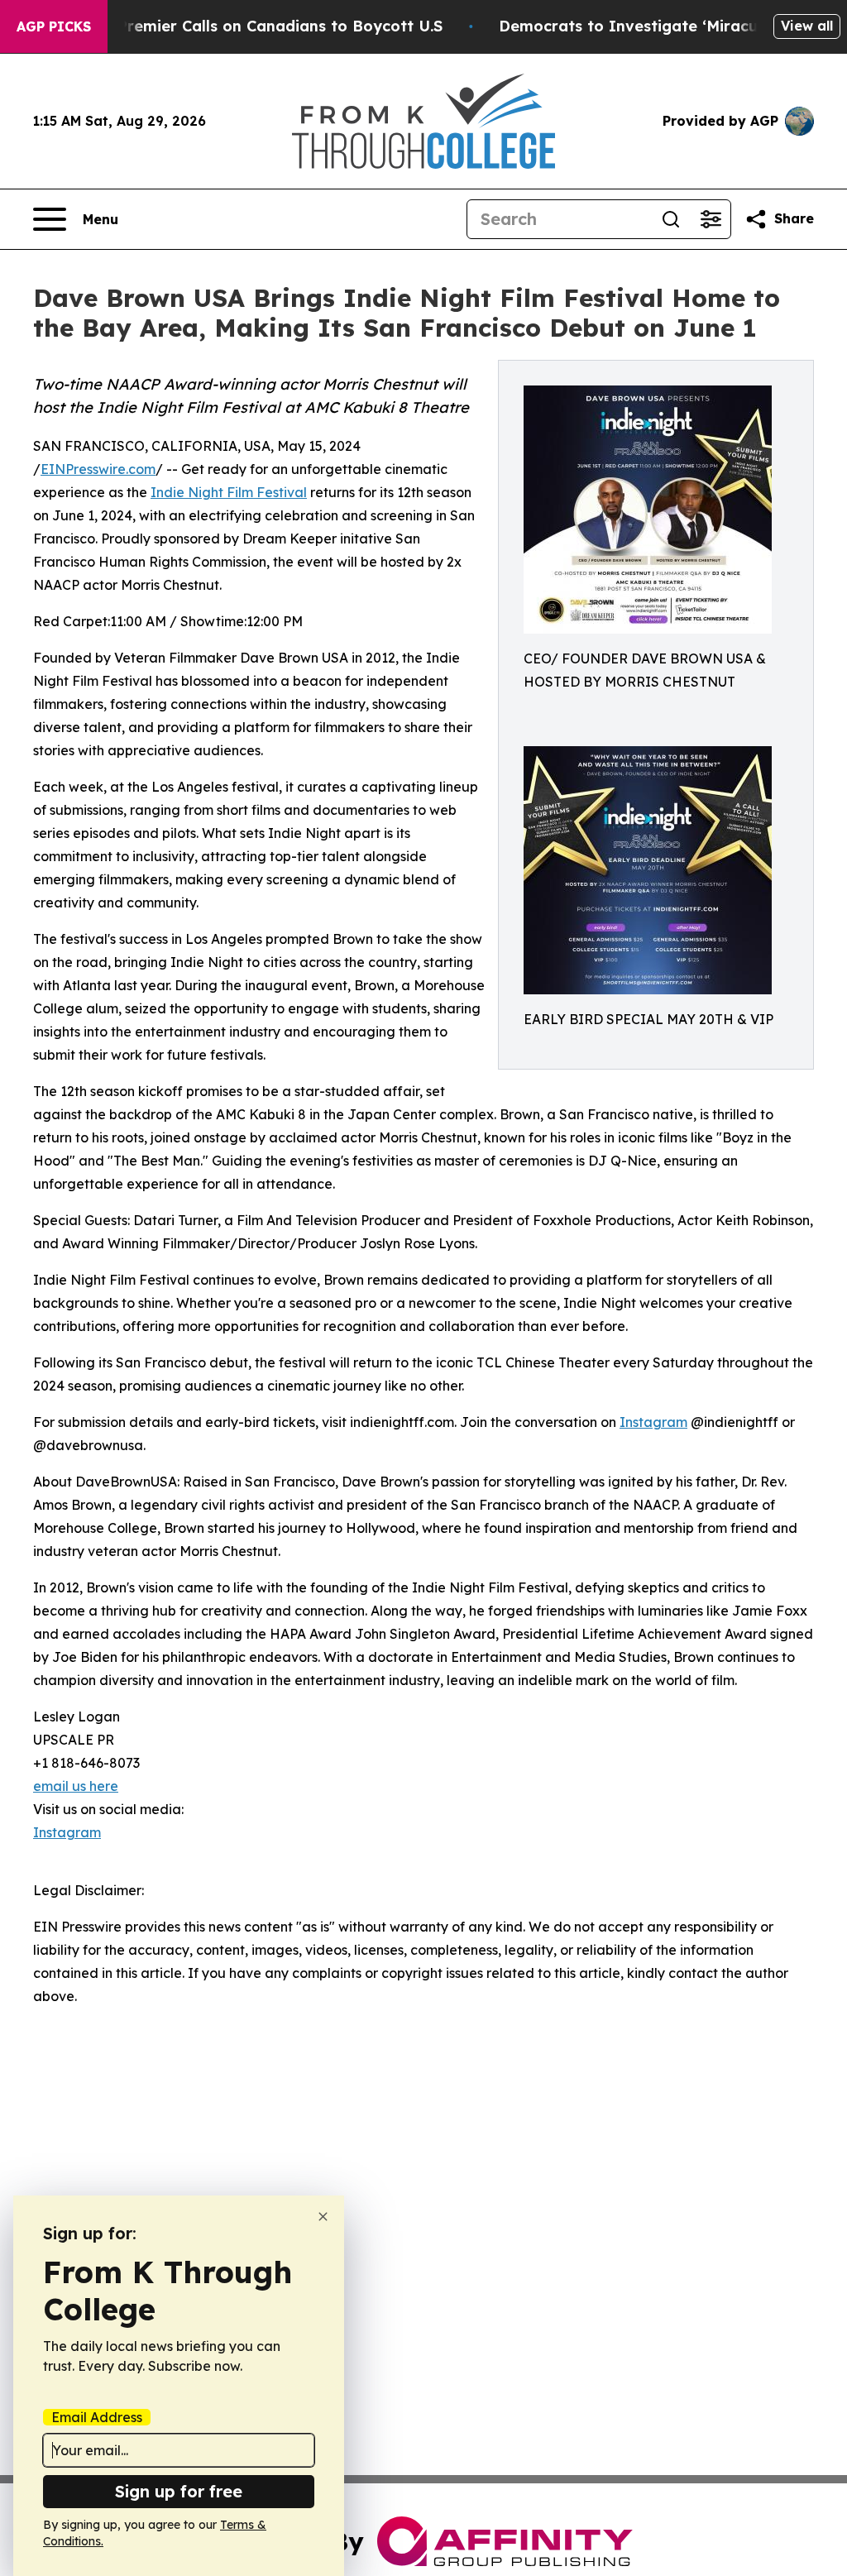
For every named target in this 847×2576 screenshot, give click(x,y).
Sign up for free (179, 2491)
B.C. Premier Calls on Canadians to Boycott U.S (264, 26)
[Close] (323, 2217)
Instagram (653, 1422)
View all (807, 26)
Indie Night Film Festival (229, 492)
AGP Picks (54, 26)
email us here (76, 1786)
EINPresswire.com (98, 469)
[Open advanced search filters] (711, 219)
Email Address (97, 2417)
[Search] (671, 219)
